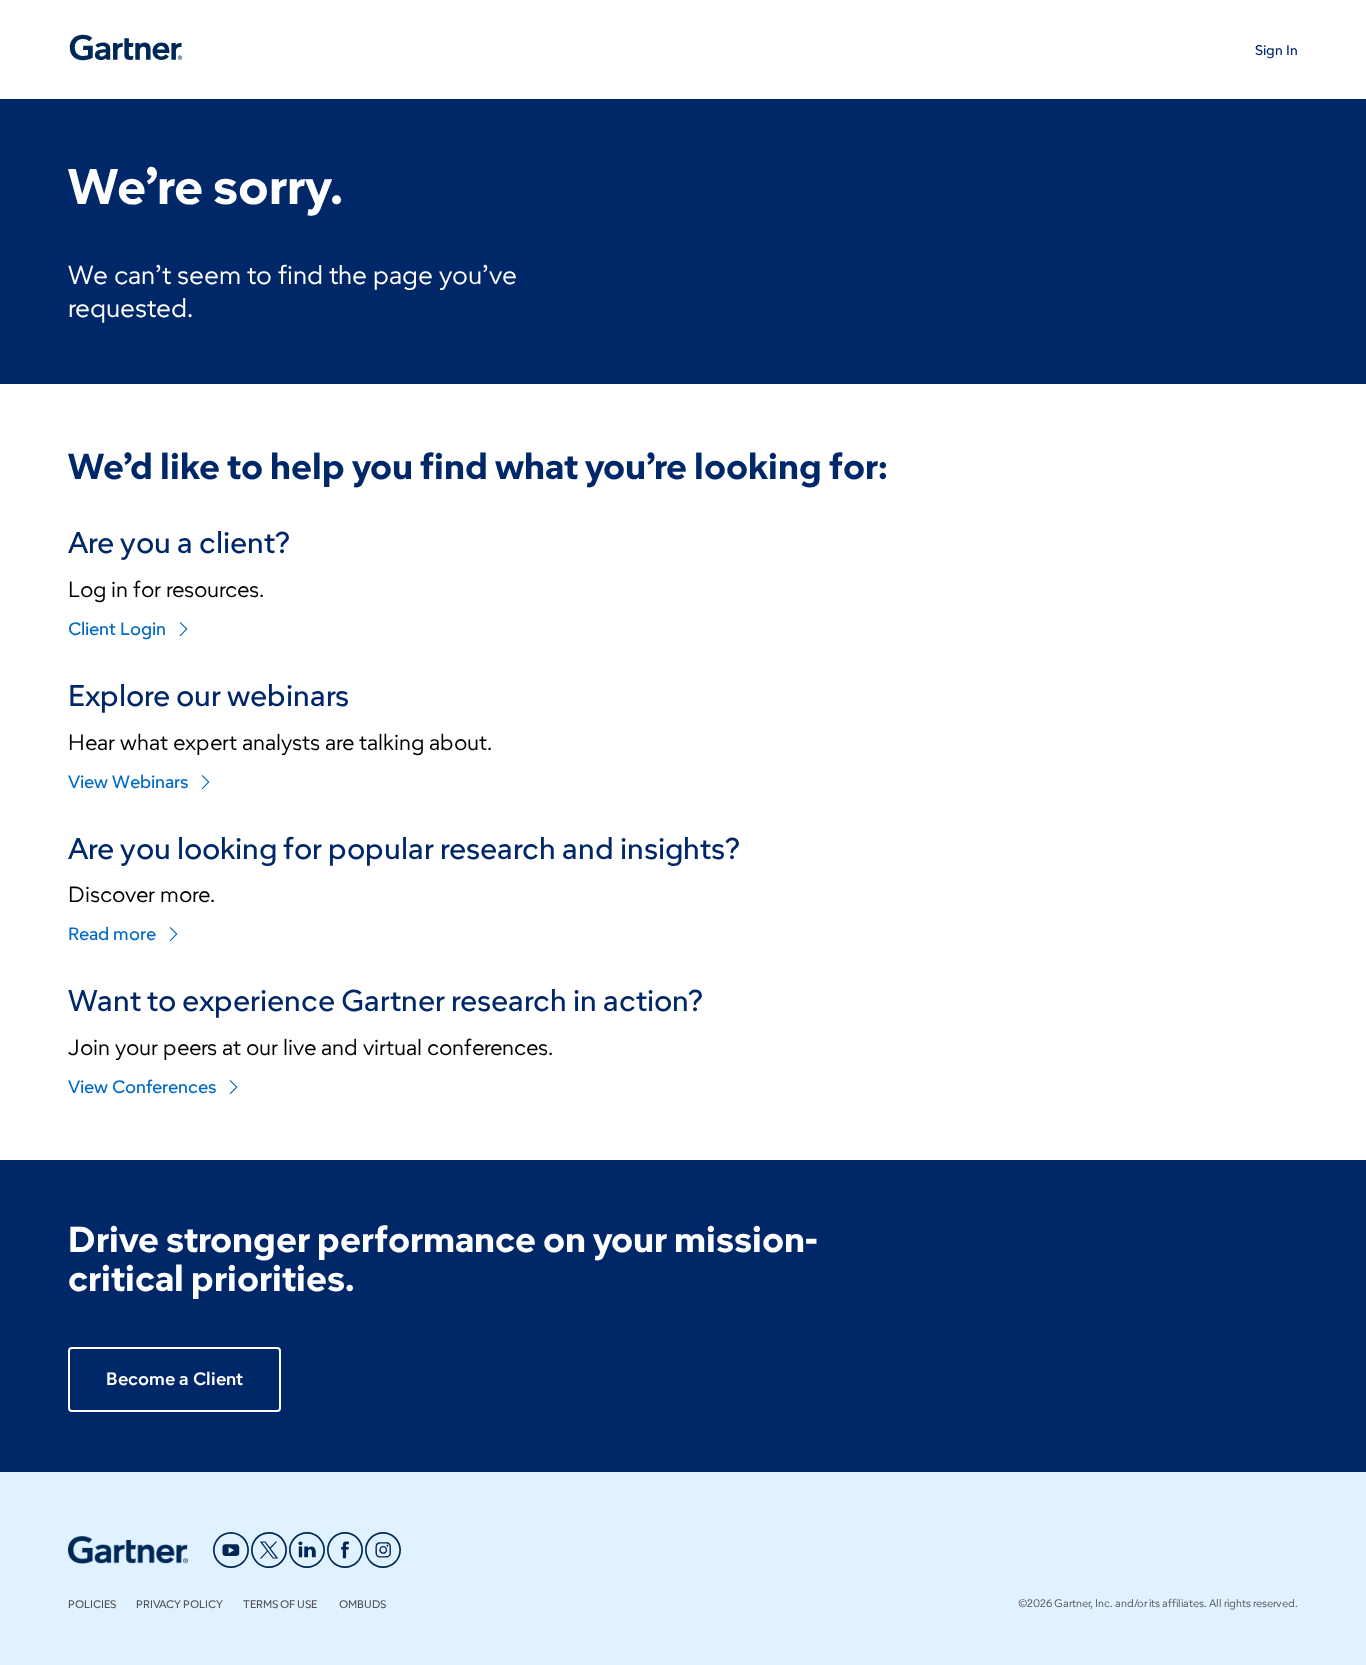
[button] (1276, 49)
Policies (92, 1604)
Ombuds (362, 1604)
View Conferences (142, 1087)
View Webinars (128, 782)
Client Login (117, 629)
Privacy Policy (179, 1604)
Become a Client (174, 1379)
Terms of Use (281, 1604)
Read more (112, 934)
